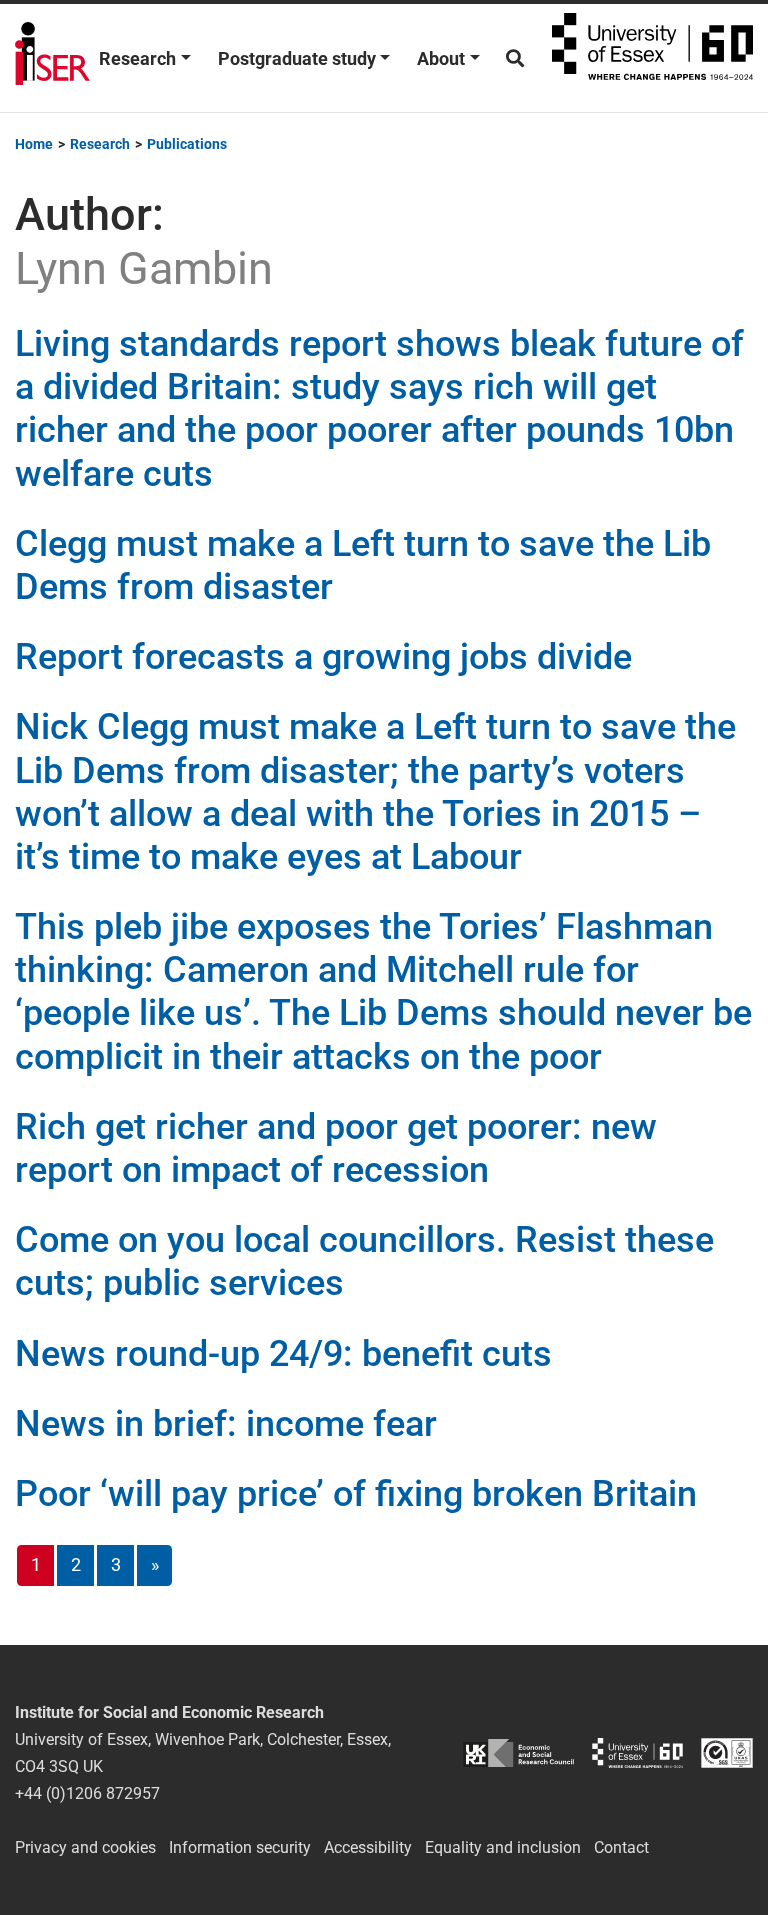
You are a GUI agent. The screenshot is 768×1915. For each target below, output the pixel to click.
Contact (621, 1847)
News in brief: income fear (226, 1424)
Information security (240, 1847)
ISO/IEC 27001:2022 (727, 1752)
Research (137, 58)
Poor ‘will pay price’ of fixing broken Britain (356, 1494)
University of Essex (652, 58)
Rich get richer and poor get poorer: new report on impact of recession (336, 1148)
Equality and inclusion (503, 1847)
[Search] (515, 58)
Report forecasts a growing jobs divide (323, 657)
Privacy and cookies (85, 1847)
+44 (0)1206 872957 (87, 1793)
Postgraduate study (297, 58)
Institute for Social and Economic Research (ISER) (52, 58)
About (441, 58)
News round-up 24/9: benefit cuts (283, 1354)
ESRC (518, 1752)
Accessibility (368, 1847)
